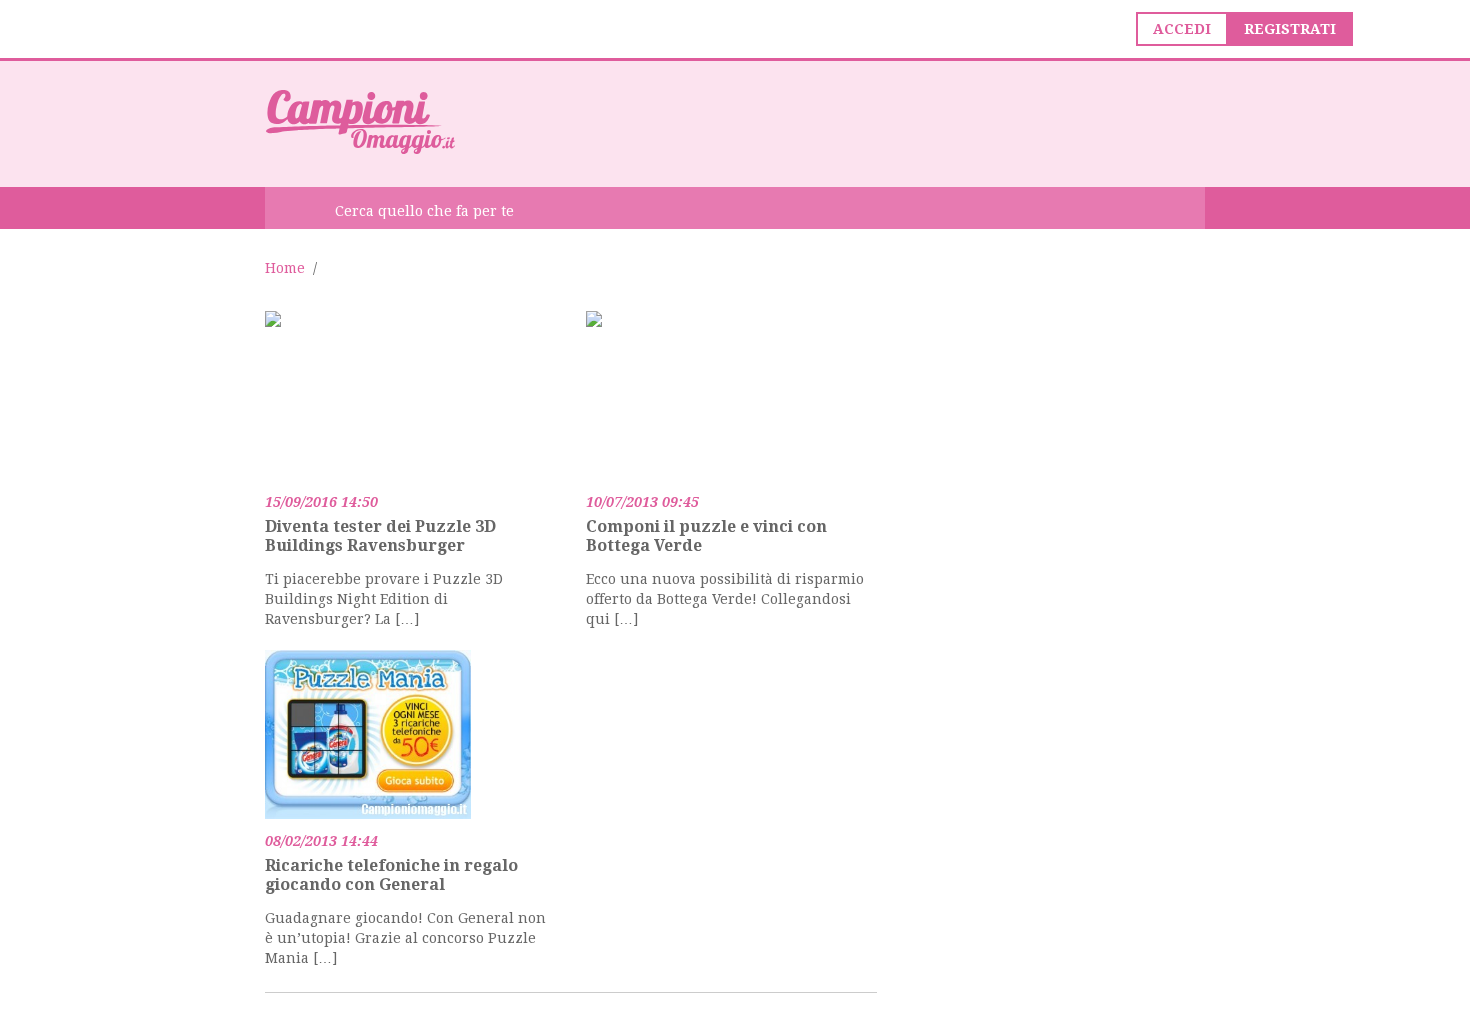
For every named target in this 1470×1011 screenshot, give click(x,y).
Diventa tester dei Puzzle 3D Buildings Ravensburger (380, 536)
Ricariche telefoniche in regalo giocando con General (391, 875)
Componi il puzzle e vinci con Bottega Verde (706, 536)
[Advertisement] (841, 122)
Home (285, 268)
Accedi (1182, 29)
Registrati (1290, 29)
